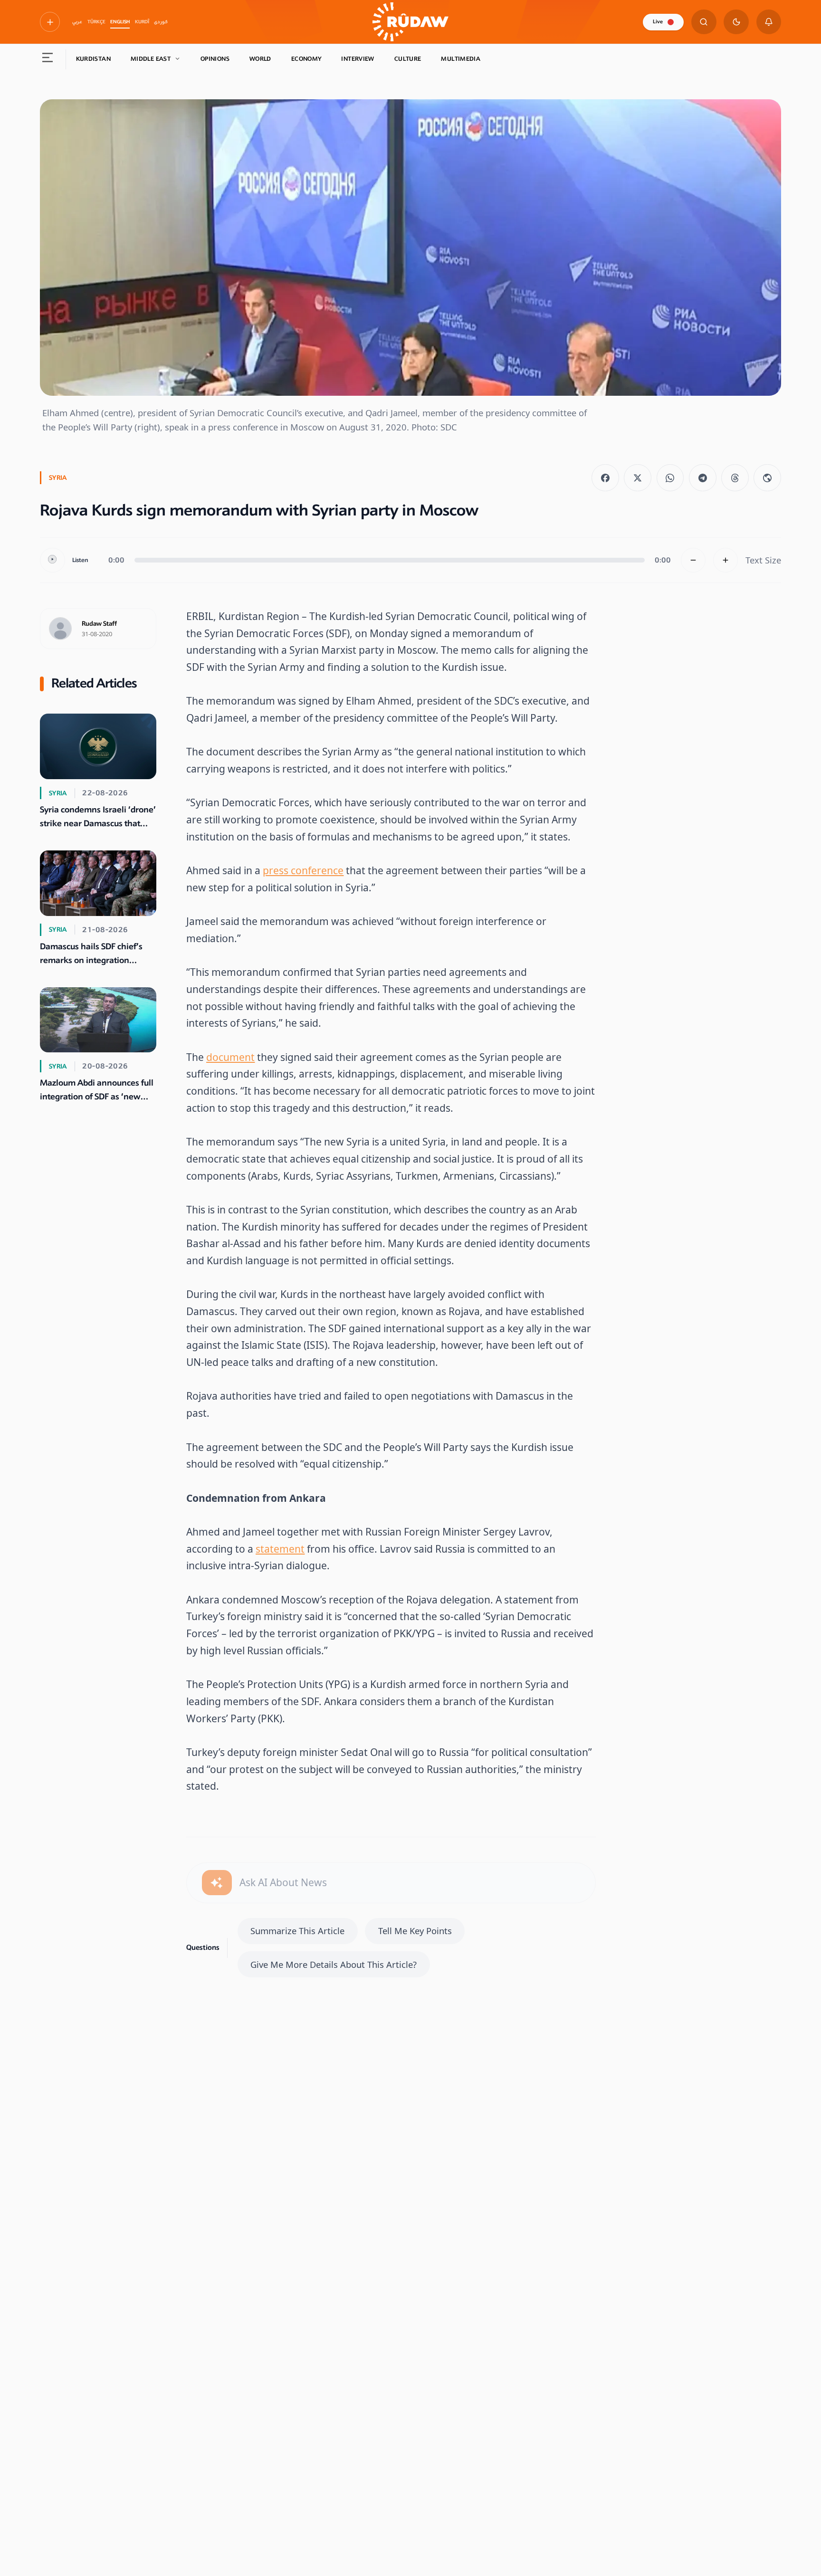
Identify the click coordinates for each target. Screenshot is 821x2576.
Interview (358, 59)
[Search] (704, 22)
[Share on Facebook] (605, 478)
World (260, 59)
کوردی (161, 22)
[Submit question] (217, 1883)
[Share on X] (638, 478)
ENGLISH (120, 22)
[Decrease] (693, 560)
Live (658, 22)
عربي (77, 22)
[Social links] (50, 22)
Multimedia (461, 59)
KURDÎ (142, 22)
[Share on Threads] (735, 478)
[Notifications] (769, 22)
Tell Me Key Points (415, 1931)
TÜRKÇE (96, 22)
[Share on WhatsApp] (670, 478)
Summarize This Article (297, 1931)
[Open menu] (48, 59)
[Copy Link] (767, 478)
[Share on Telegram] (703, 478)
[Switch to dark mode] (736, 22)
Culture (408, 59)
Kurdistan (93, 59)
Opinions (215, 59)
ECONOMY (306, 59)
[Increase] (726, 560)
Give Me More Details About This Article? (334, 1964)
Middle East (151, 59)
